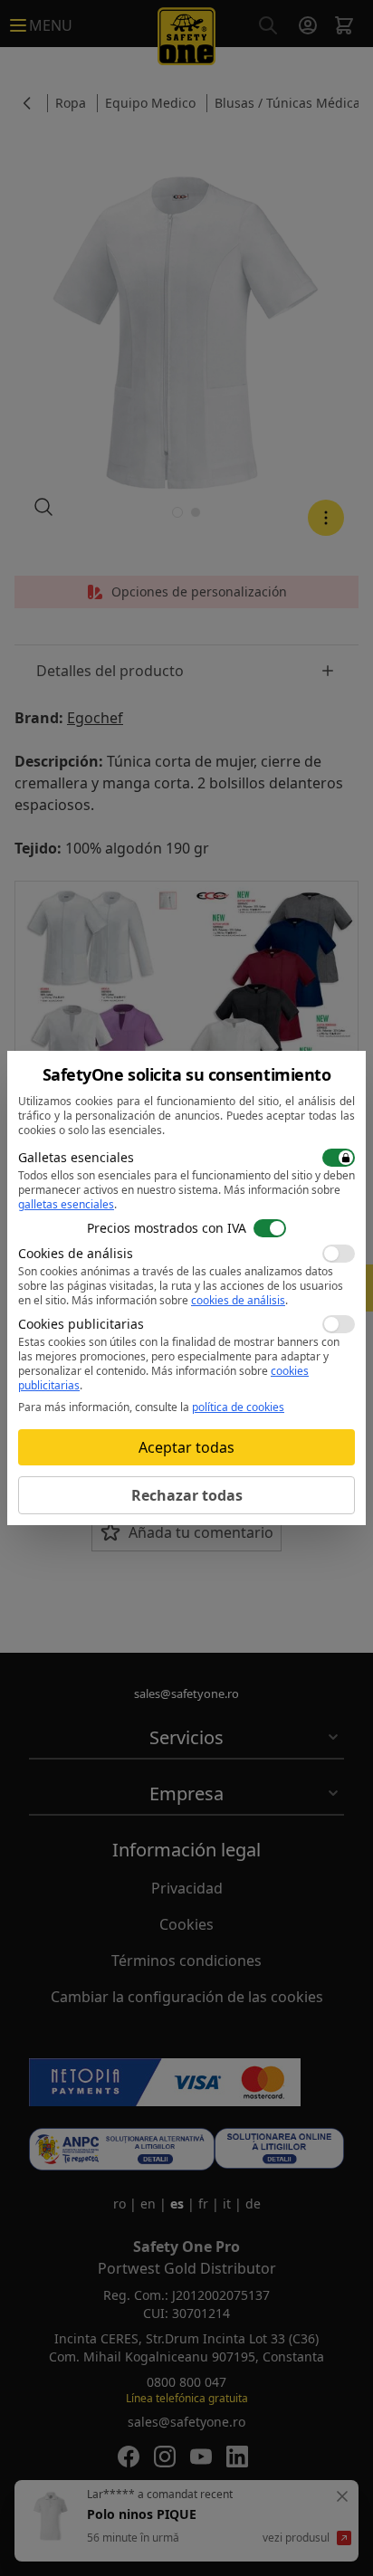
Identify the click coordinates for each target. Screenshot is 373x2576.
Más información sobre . (180, 1300)
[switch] (339, 1158)
